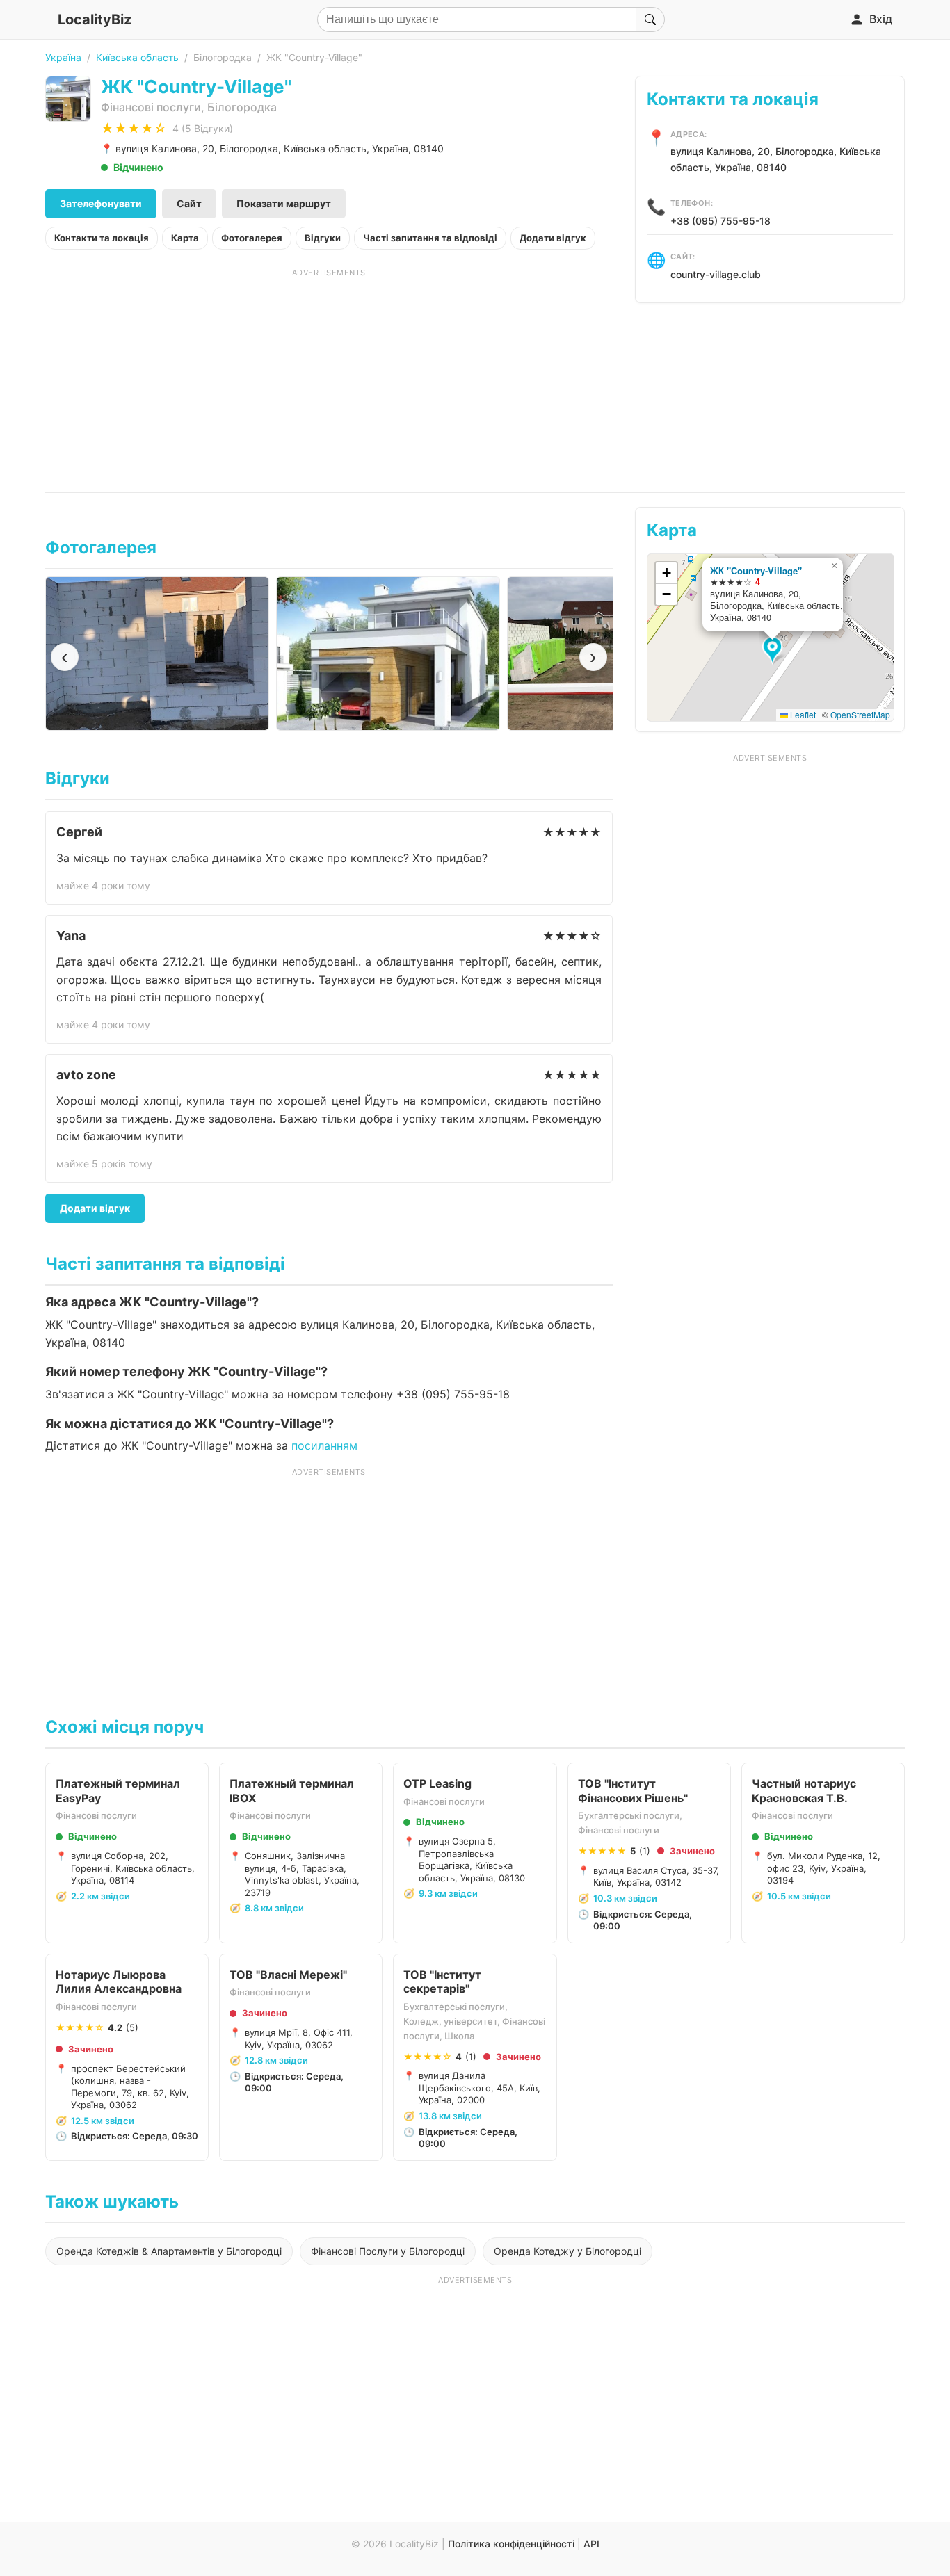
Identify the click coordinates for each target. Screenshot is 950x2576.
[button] (774, 651)
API (591, 2544)
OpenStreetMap (860, 714)
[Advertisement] (329, 375)
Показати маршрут (284, 203)
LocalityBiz (95, 19)
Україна (63, 57)
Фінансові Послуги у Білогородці (388, 2251)
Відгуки (323, 238)
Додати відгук (553, 238)
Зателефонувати (101, 203)
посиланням (324, 1445)
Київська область (137, 57)
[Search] (650, 19)
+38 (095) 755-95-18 (720, 221)
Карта (185, 238)
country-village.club (716, 274)
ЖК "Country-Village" (756, 570)
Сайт (189, 203)
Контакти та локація (102, 238)
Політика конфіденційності (511, 2544)
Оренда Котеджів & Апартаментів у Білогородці (169, 2251)
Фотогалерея (252, 238)
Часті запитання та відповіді (430, 238)
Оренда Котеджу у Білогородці (567, 2251)
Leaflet (802, 714)
